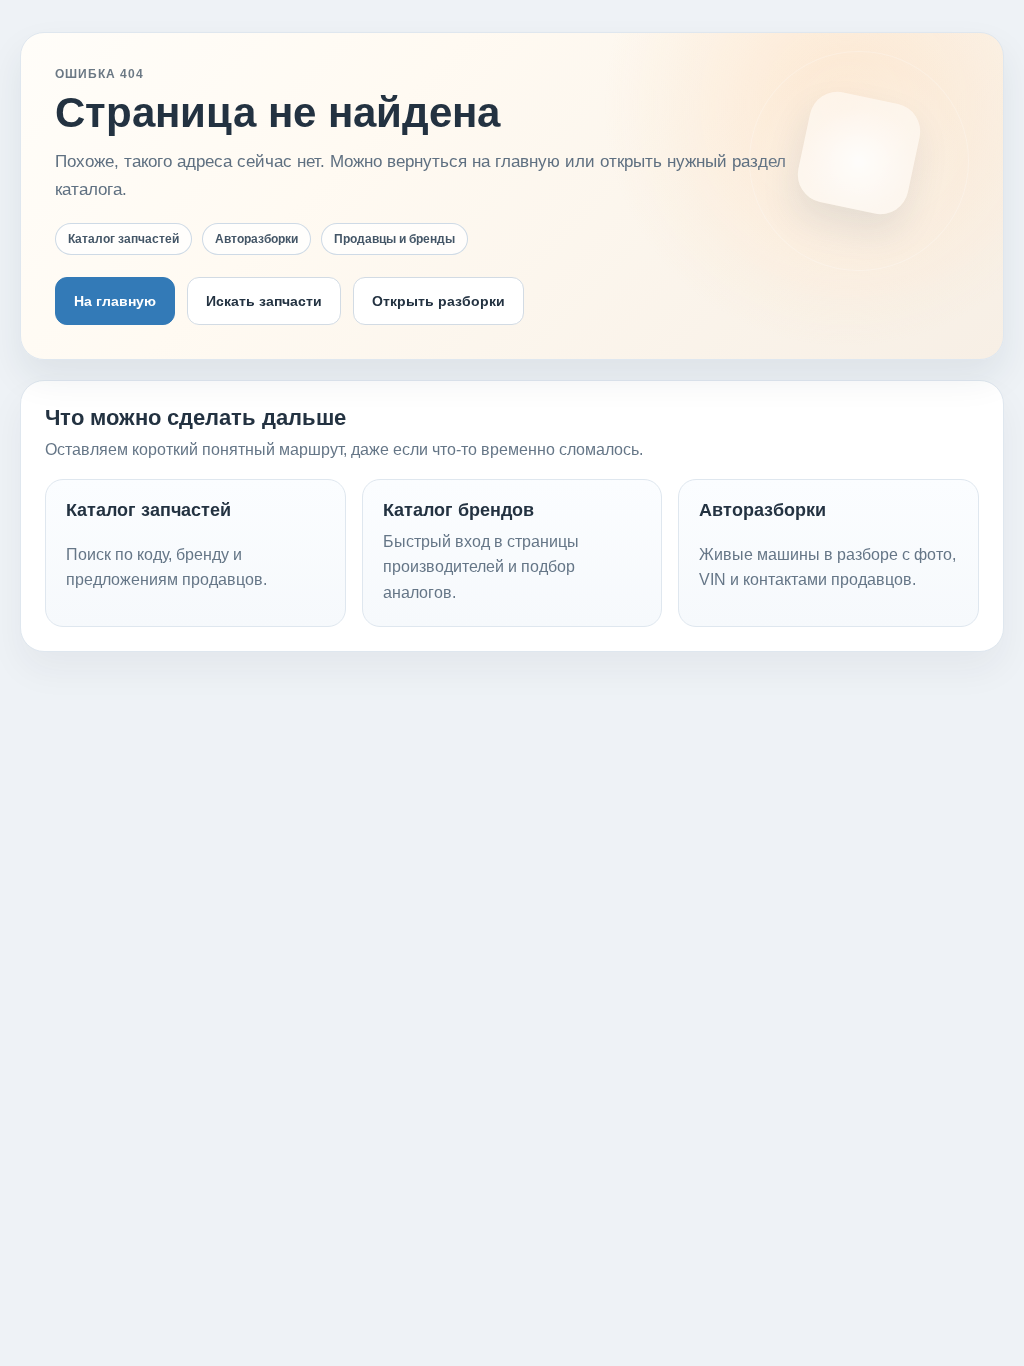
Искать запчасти (264, 301)
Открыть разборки (438, 301)
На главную (115, 301)
